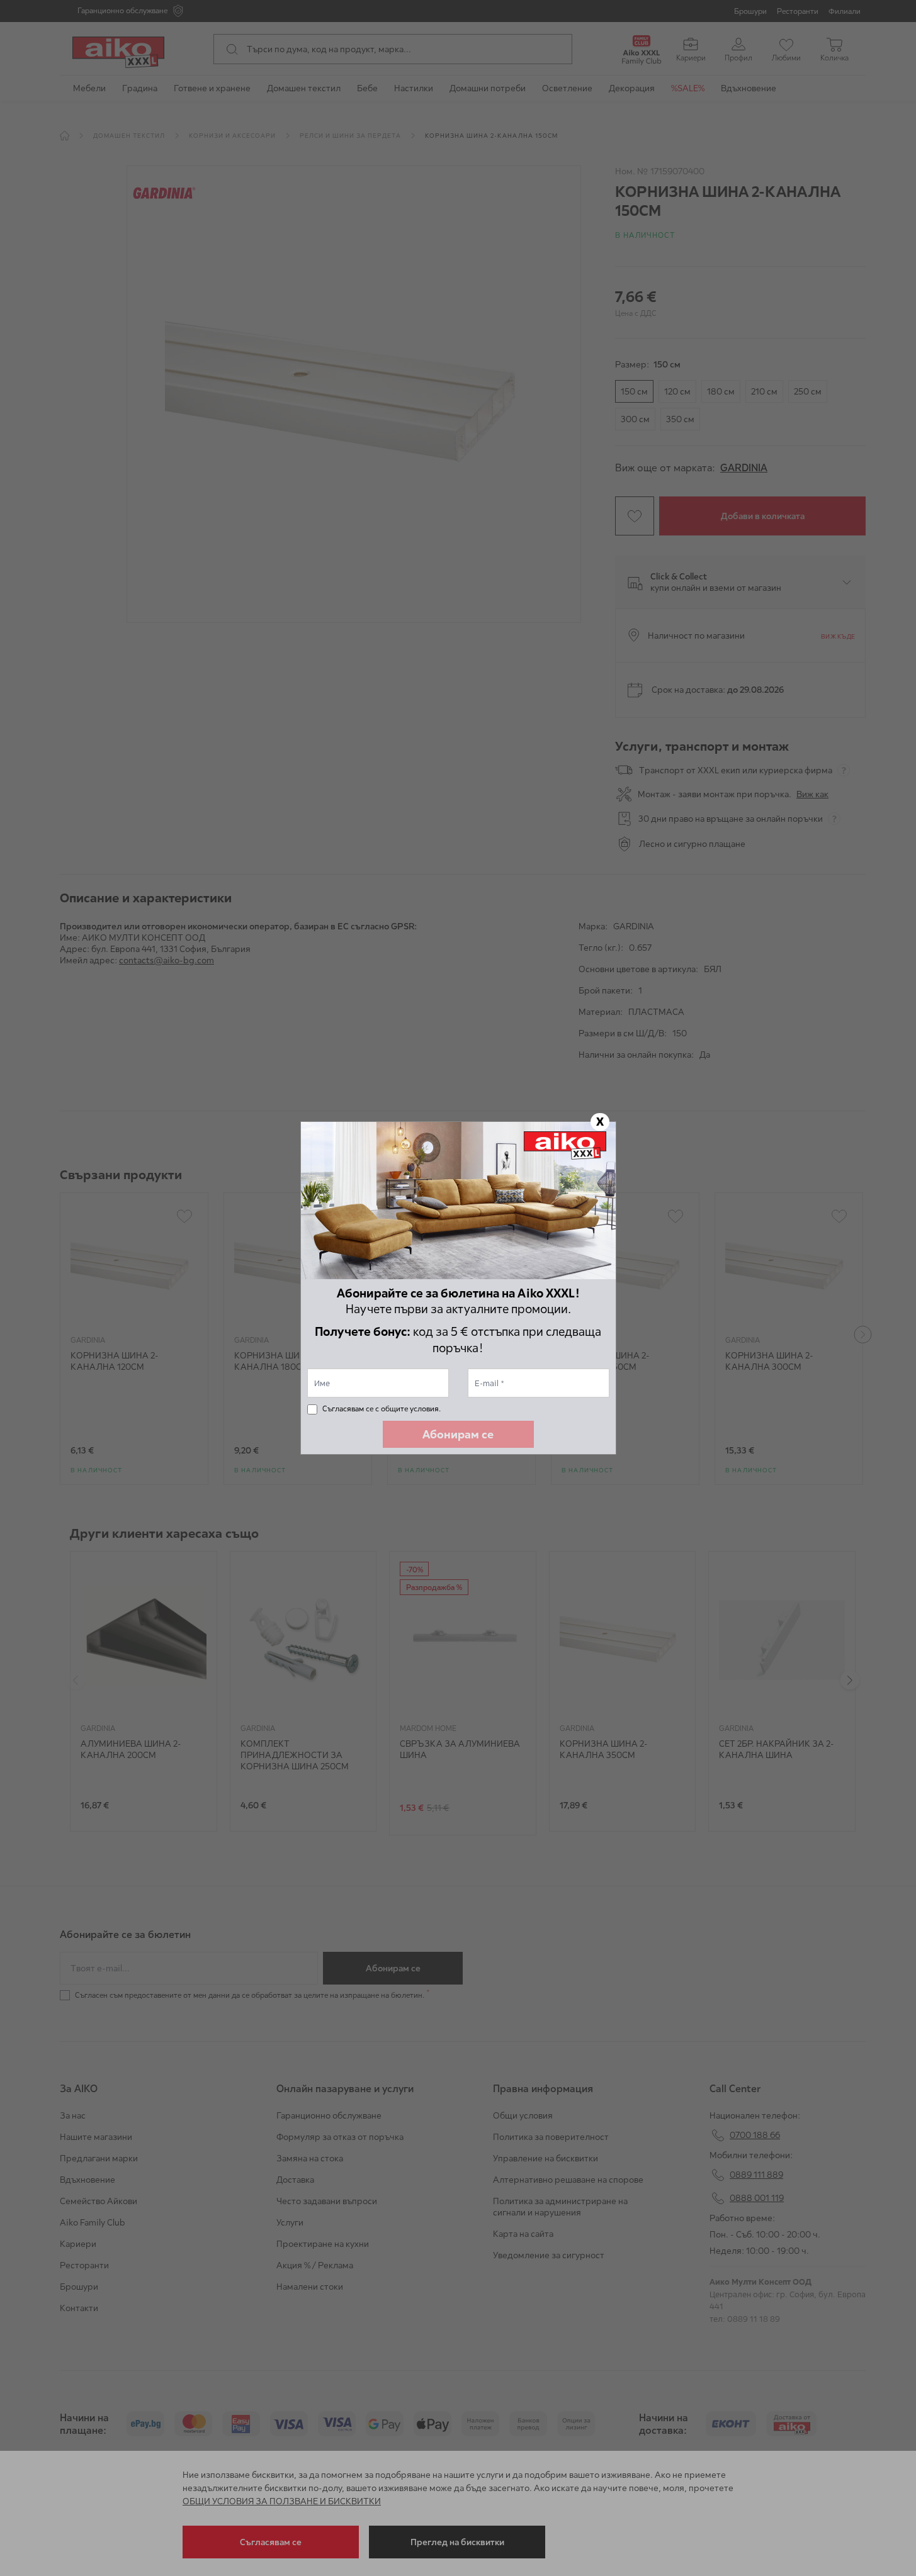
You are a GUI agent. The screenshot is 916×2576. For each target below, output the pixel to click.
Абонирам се (458, 1434)
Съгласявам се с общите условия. (382, 1408)
